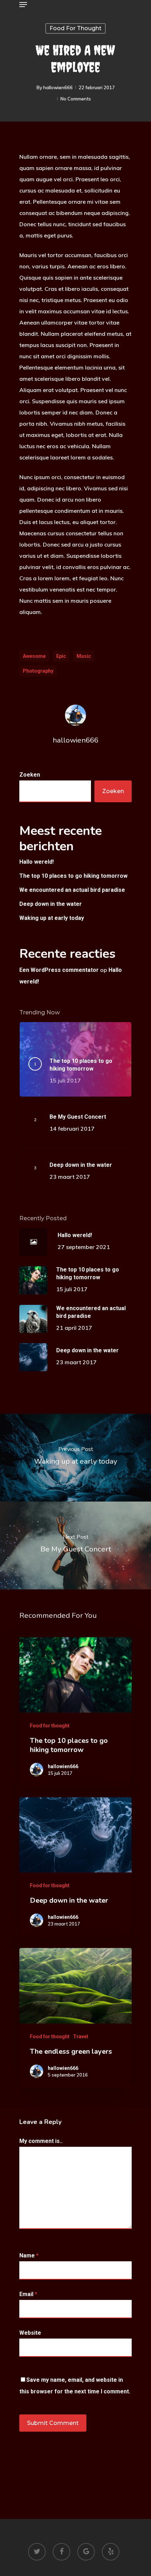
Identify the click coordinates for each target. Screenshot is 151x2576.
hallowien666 (58, 87)
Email (28, 2294)
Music (84, 656)
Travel (81, 2036)
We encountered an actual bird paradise (72, 890)
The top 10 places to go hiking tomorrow (73, 876)
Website (30, 2333)
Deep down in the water (51, 904)
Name (29, 2255)
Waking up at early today (52, 918)
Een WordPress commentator (59, 970)
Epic (61, 656)
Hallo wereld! (37, 862)
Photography (38, 671)
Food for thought (75, 28)
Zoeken (30, 775)
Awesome (34, 656)
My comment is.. (41, 2141)
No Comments (76, 99)
